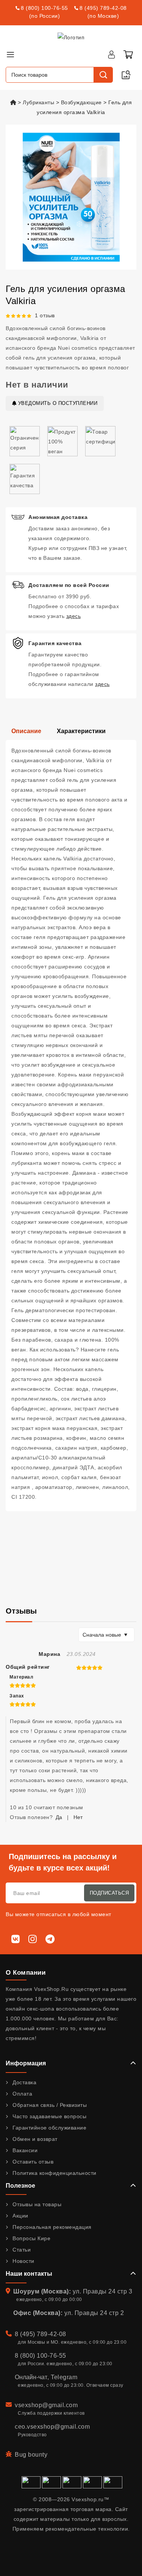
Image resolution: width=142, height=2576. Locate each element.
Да (59, 1817)
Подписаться (109, 1893)
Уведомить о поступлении (57, 403)
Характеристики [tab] (81, 731)
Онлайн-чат (31, 2377)
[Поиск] (103, 75)
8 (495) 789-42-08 (103, 8)
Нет (78, 1817)
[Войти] (111, 54)
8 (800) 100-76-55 (44, 8)
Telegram (64, 2377)
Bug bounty (31, 2455)
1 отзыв (45, 315)
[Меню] (10, 54)
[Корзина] (128, 54)
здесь (74, 616)
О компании (26, 1973)
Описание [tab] (26, 731)
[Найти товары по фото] (126, 75)
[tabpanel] (71, 1126)
